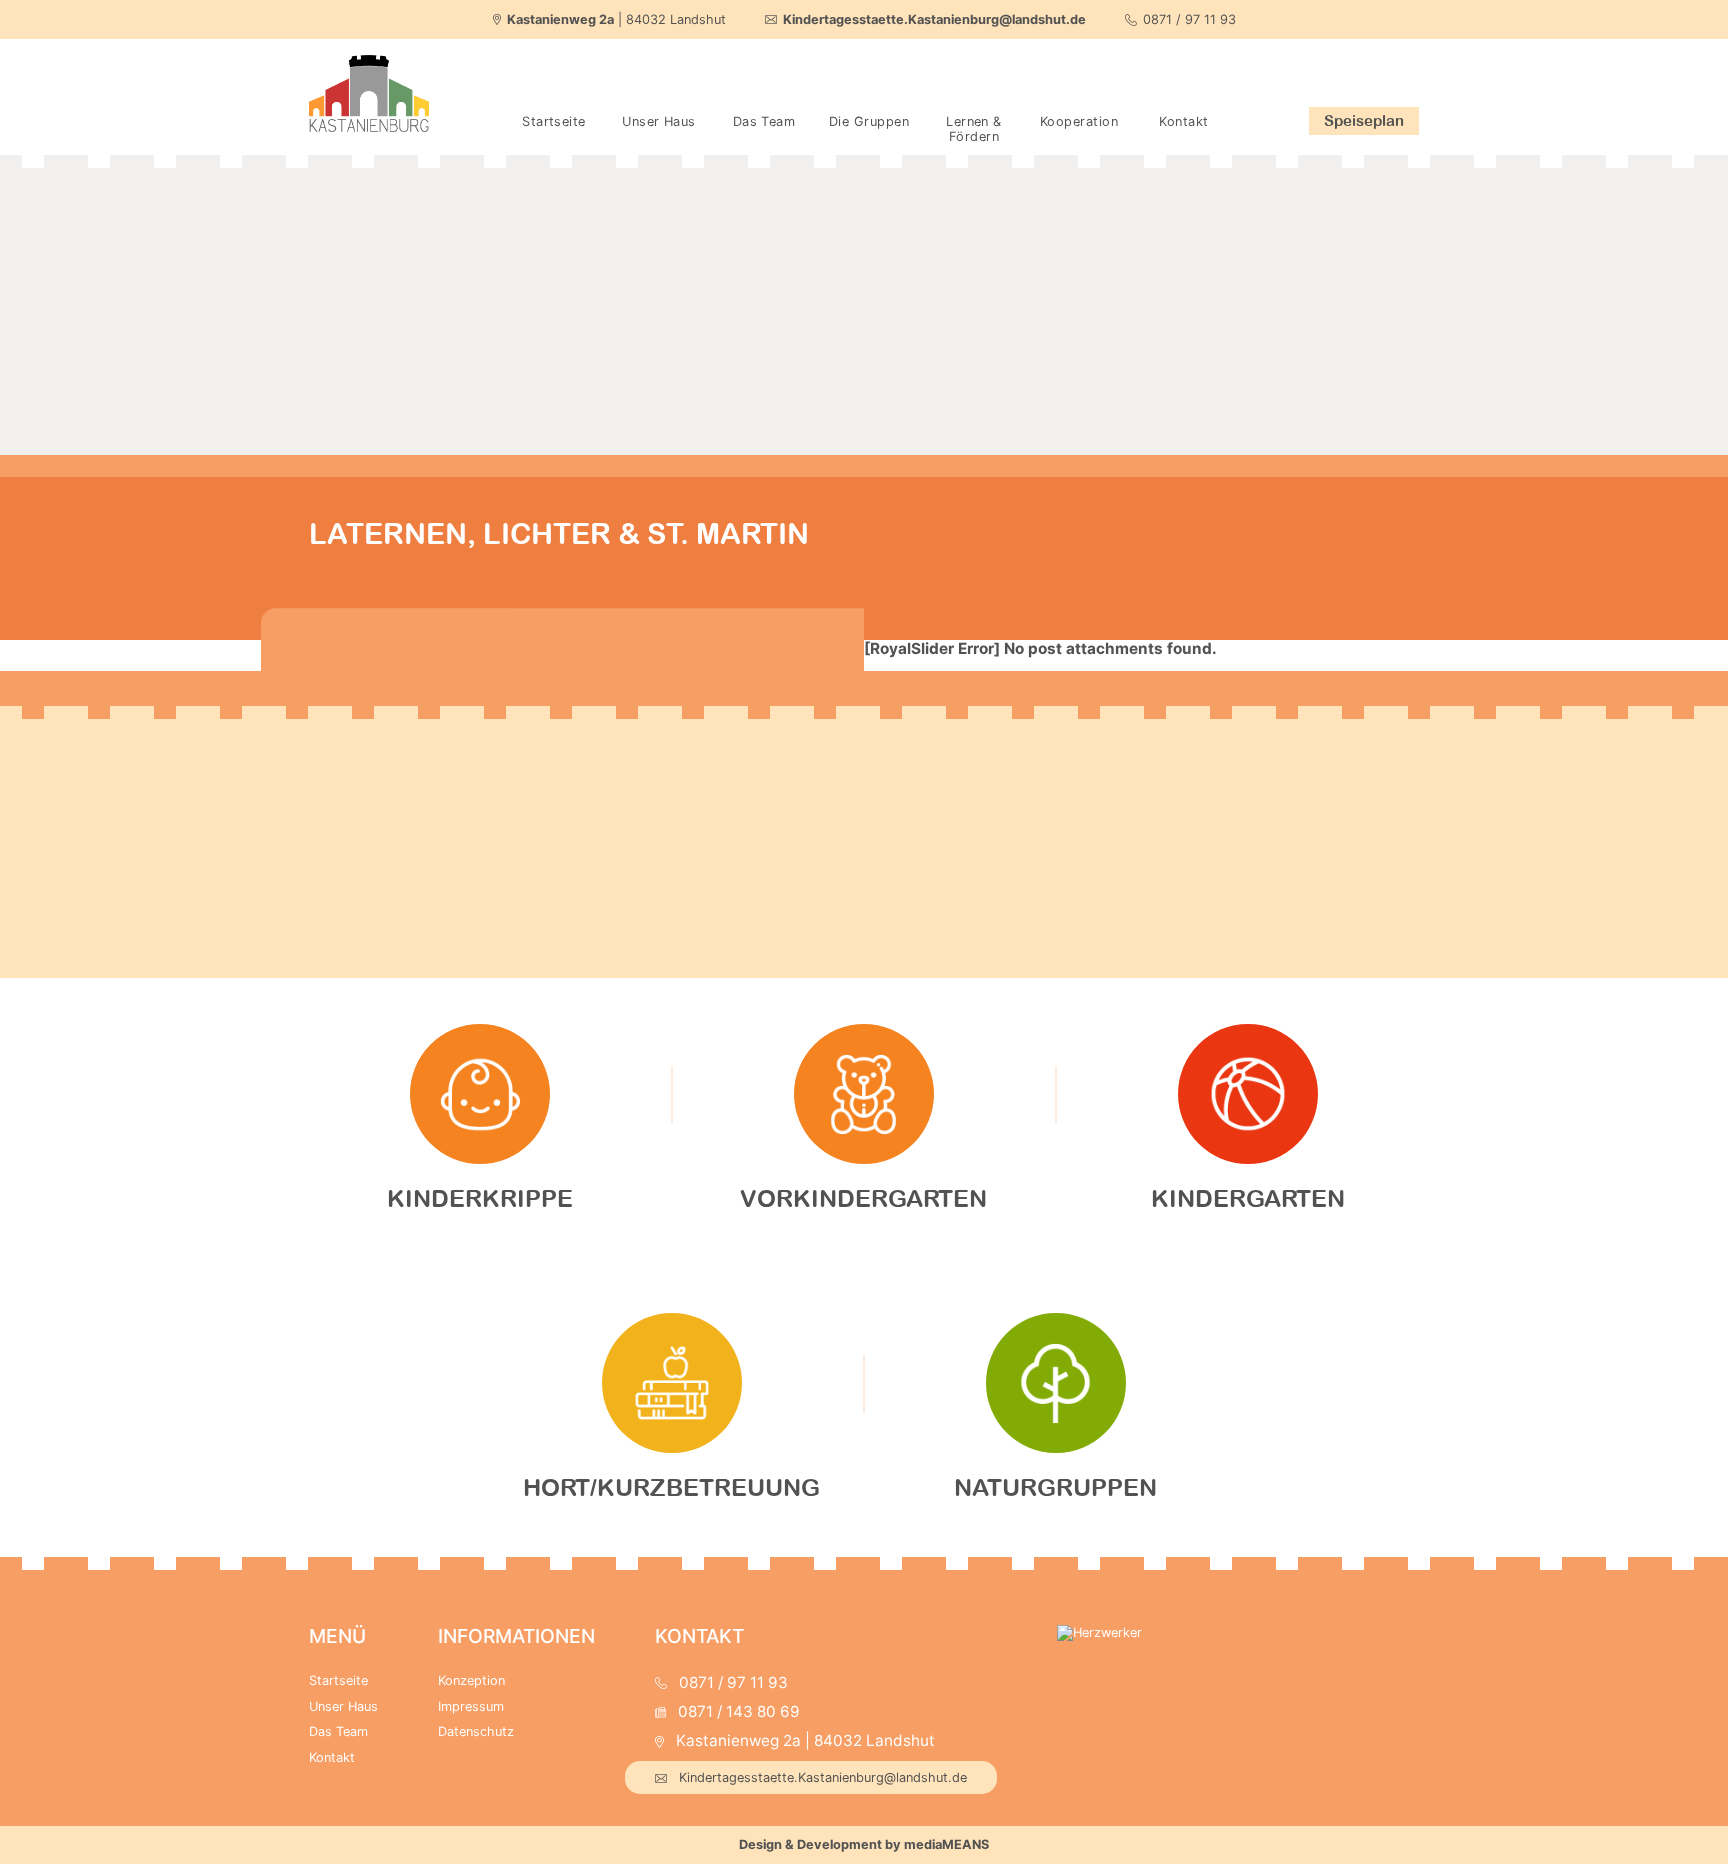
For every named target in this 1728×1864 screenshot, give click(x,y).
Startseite (553, 121)
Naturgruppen (1055, 1487)
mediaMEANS (946, 1844)
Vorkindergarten (863, 1198)
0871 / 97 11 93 (1189, 19)
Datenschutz (476, 1731)
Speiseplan (1364, 120)
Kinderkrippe (480, 1198)
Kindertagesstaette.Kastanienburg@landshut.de (823, 1777)
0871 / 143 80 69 (739, 1712)
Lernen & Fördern (974, 129)
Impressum (471, 1706)
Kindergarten (1248, 1198)
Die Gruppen (869, 121)
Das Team (764, 121)
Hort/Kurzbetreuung (671, 1487)
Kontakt (1183, 121)
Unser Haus (658, 121)
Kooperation (1079, 121)
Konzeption (471, 1680)
